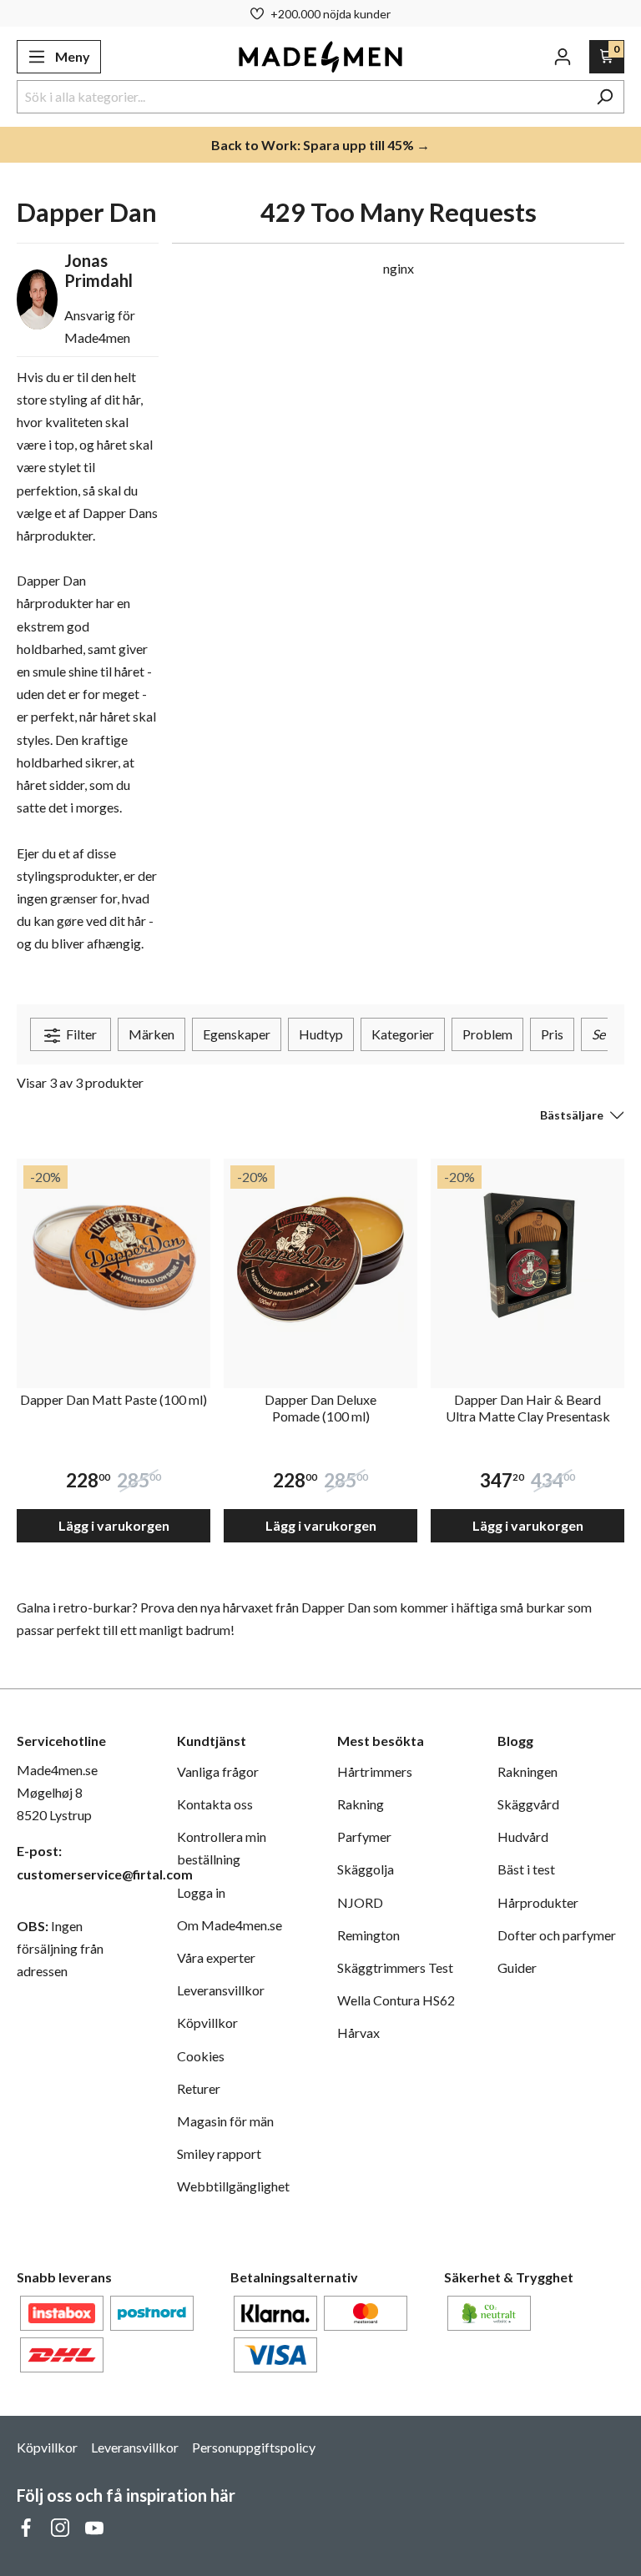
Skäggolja (366, 1869)
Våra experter (216, 1957)
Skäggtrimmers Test (395, 1967)
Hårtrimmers (375, 1771)
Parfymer (364, 1836)
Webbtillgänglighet (233, 2186)
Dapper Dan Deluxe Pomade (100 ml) (320, 1408)
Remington (368, 1935)
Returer (199, 2088)
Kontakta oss (215, 1804)
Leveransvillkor (221, 1990)
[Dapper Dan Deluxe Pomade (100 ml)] (320, 1255)
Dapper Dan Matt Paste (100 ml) (114, 1399)
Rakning (361, 1804)
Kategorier (403, 1034)
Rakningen (527, 1771)
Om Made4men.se (230, 1925)
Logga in (201, 1892)
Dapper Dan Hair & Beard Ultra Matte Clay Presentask (528, 1408)
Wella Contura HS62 (396, 2000)
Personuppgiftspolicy (254, 2447)
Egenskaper (237, 1034)
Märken (151, 1034)
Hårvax (358, 2033)
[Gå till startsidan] (321, 57)
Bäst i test (526, 1869)
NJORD (360, 1902)
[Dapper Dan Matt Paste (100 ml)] (114, 1255)
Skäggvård (528, 1804)
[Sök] (605, 97)
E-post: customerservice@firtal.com (80, 1862)
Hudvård (523, 1836)
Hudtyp (321, 1034)
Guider (517, 1967)
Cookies (201, 2056)
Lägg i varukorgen (114, 1525)
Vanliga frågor (218, 1771)
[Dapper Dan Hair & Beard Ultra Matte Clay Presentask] (527, 1255)
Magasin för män (225, 2121)
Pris (552, 1034)
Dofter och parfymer (557, 1935)
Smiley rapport (219, 2153)
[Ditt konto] (563, 57)
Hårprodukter (538, 1902)
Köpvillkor (207, 2023)
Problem (487, 1034)
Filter (80, 1034)
